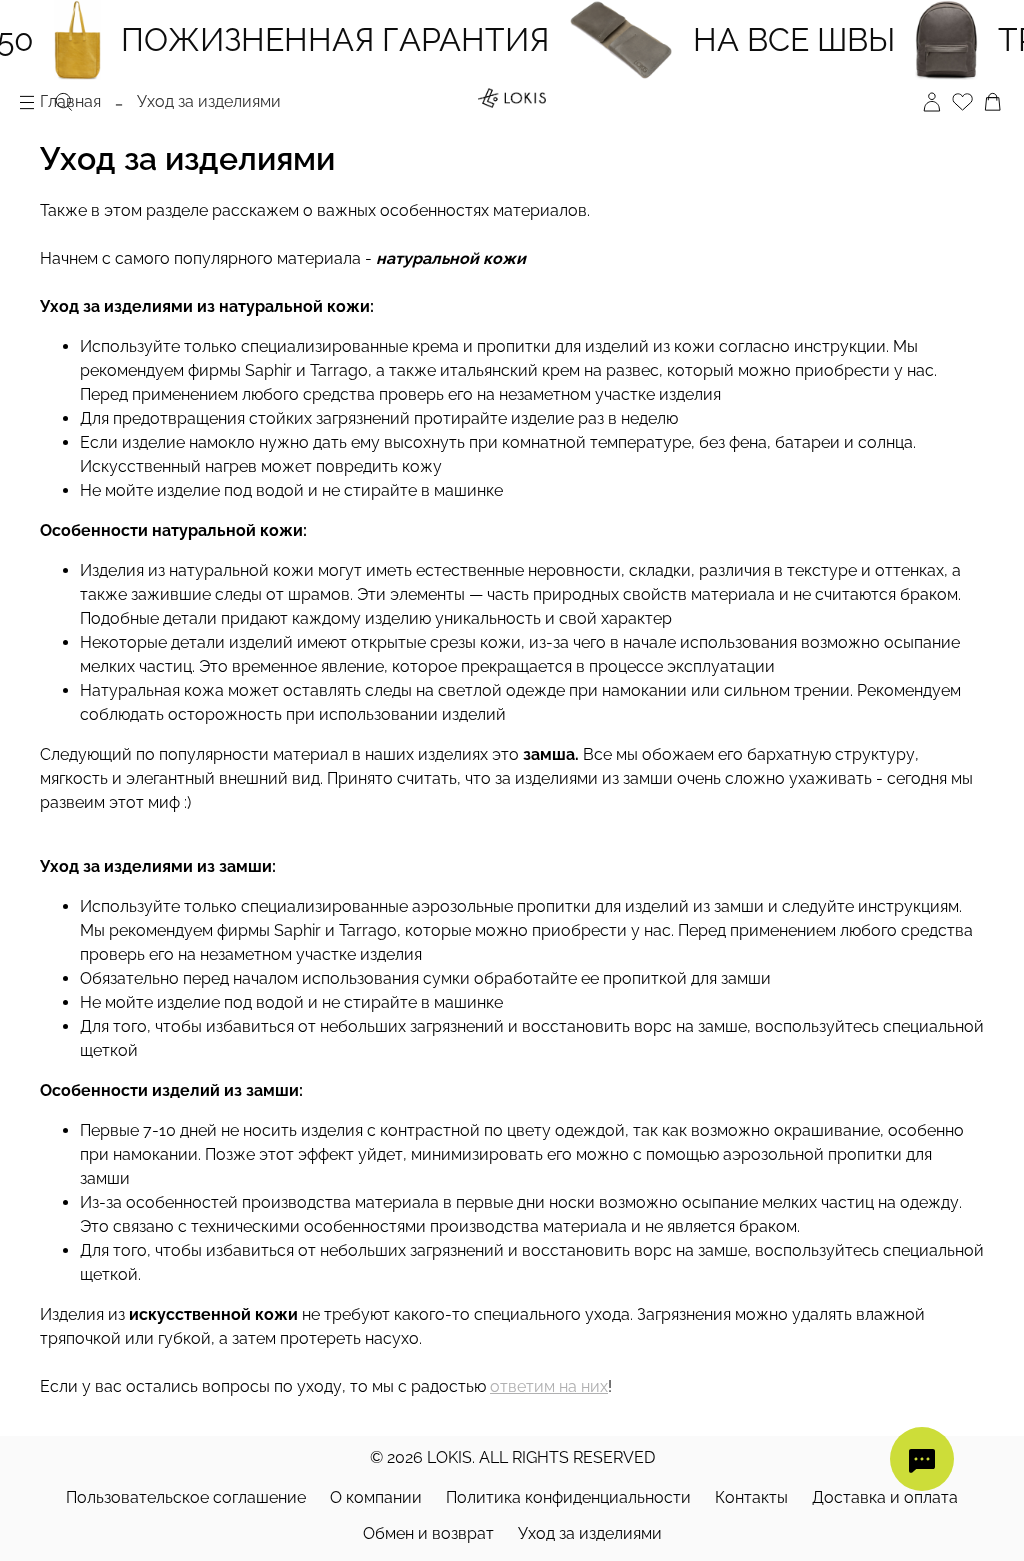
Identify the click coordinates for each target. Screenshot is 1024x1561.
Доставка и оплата (885, 1497)
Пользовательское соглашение (186, 1497)
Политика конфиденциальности (568, 1497)
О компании (376, 1497)
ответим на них (549, 1386)
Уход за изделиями (590, 1533)
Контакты (751, 1497)
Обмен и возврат (428, 1533)
